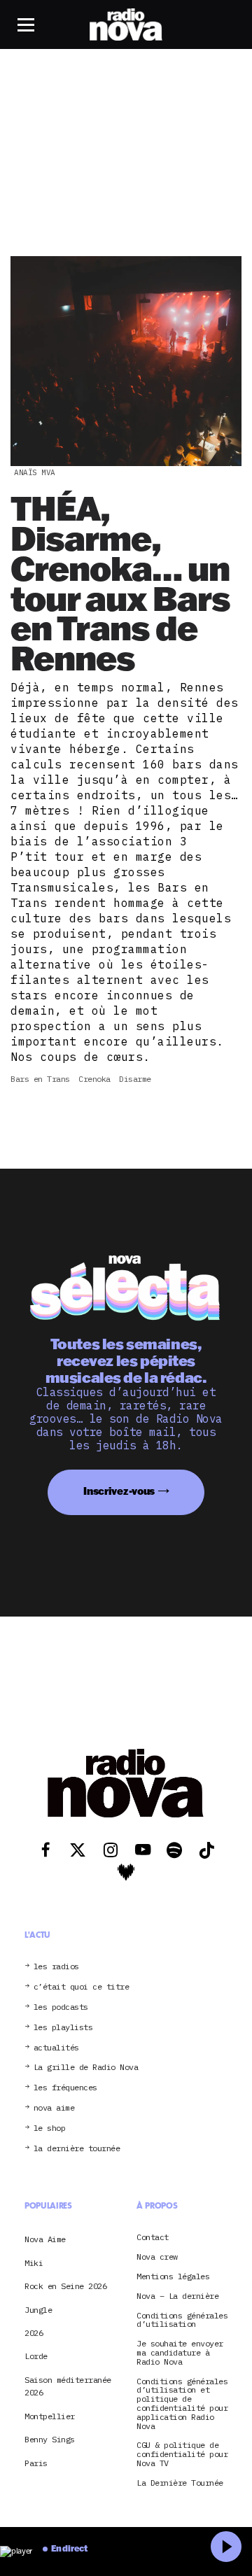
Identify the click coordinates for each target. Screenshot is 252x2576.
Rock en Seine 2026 (65, 2286)
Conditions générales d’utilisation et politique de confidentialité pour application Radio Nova (182, 2404)
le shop (50, 2128)
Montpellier (50, 2416)
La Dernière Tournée (180, 2483)
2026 (34, 2333)
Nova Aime (45, 2239)
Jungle (38, 2310)
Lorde (36, 2356)
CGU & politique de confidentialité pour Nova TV (182, 2454)
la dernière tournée (77, 2149)
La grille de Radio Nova (86, 2068)
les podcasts (61, 2007)
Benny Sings (50, 2439)
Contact (153, 2238)
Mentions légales (173, 2277)
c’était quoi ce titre (82, 1987)
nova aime (54, 2108)
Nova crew (157, 2257)
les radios (56, 1967)
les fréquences (65, 2088)
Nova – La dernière (177, 2296)
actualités (56, 2048)
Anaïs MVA (35, 472)
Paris (36, 2463)
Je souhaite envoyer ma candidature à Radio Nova (180, 2353)
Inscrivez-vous (119, 1491)
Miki (34, 2263)
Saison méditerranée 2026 (68, 2386)
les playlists (63, 2028)
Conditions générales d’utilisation (182, 2321)
